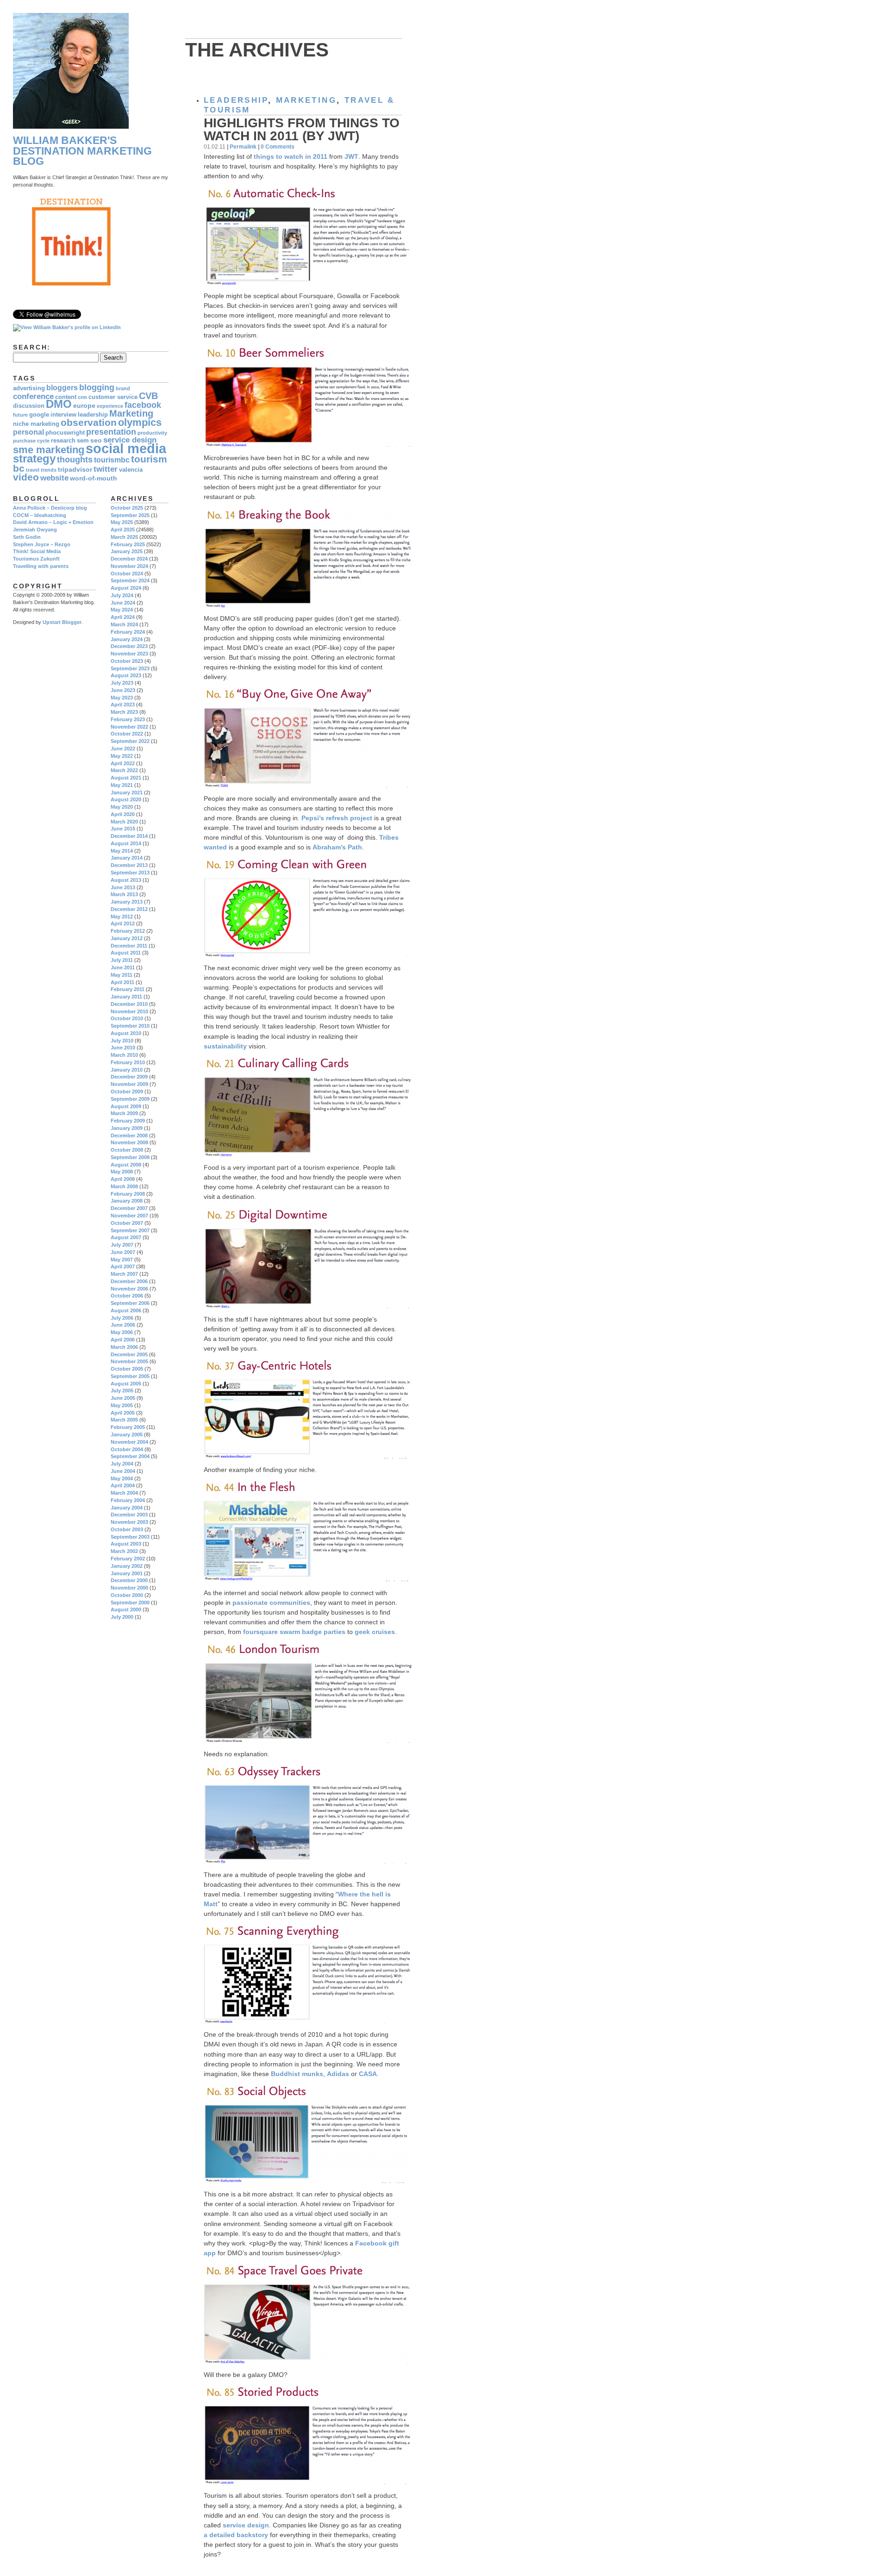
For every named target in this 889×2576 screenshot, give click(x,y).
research (63, 441)
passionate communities (271, 1603)
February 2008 (128, 1194)
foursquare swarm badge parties (294, 1632)
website (54, 478)
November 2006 (129, 1289)
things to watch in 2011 (291, 156)
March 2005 (124, 1420)
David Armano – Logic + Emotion (53, 522)
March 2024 (124, 624)
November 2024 (129, 566)
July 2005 (122, 1391)
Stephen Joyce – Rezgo (42, 544)
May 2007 (122, 1260)
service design (246, 2525)
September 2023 (130, 668)
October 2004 (127, 1449)
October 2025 (127, 508)
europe (84, 405)
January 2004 (127, 1508)
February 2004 (128, 1500)
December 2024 (129, 559)
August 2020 (126, 799)
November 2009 (129, 1084)
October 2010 (127, 1018)
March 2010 (124, 1055)
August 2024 (126, 588)
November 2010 (129, 1011)
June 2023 (123, 690)
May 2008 (122, 1172)
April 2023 (123, 705)
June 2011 (123, 967)
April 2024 (123, 617)
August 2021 (126, 778)
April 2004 (123, 1485)
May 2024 (122, 610)
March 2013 (124, 894)
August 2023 (126, 675)
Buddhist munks (297, 2074)
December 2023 (129, 646)
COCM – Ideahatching (40, 515)
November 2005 (129, 1361)
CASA (368, 2074)
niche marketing (36, 424)
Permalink (243, 147)
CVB (148, 396)
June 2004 (123, 1471)
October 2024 (127, 574)
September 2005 (130, 1376)
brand (123, 388)
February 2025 (128, 544)
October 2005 (127, 1369)
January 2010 (127, 1070)
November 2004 (129, 1442)
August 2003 (126, 1544)
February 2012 (128, 931)
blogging (97, 387)
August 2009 (126, 1106)
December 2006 (129, 1281)
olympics (140, 422)
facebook (143, 405)
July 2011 (122, 960)
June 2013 (123, 887)
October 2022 (127, 734)
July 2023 (122, 683)
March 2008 (124, 1186)
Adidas (338, 2074)
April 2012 (123, 923)
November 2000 (129, 1588)
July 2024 (122, 595)
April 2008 (123, 1179)
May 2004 (122, 1478)
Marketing (306, 100)
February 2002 (128, 1559)
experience (110, 406)
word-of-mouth (94, 478)
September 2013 (130, 873)
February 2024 (128, 632)
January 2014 (127, 858)
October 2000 (127, 1595)
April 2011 (122, 982)
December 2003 (129, 1515)
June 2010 (123, 1048)
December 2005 (129, 1354)
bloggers (62, 388)
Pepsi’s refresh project (337, 818)
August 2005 (126, 1384)
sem (83, 441)
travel (33, 470)
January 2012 (127, 938)
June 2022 (123, 748)
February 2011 (128, 989)
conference (33, 396)
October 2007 (127, 1223)
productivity (152, 433)
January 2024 (127, 639)
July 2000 (122, 1617)
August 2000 (126, 1609)
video (26, 477)
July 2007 (122, 1245)
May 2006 (122, 1332)
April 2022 (123, 763)
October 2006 (127, 1296)
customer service (113, 397)
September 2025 (130, 515)
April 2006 (123, 1340)
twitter (106, 469)
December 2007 (129, 1208)
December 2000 (129, 1580)
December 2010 (129, 1004)
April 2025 (123, 530)
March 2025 (124, 537)
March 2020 (124, 822)
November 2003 (129, 1522)
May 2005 (122, 1405)
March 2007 (124, 1274)
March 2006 (124, 1347)
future (20, 415)
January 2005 (127, 1435)
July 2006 (122, 1318)
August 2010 (126, 1033)
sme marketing (49, 450)
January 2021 (127, 792)
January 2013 (127, 902)
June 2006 (123, 1325)
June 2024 (123, 603)
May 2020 (122, 807)
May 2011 (122, 975)
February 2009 (128, 1121)
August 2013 (126, 880)
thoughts (75, 459)
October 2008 (127, 1150)
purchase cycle (31, 441)
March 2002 (124, 1551)
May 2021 (122, 785)
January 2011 (126, 997)
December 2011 (129, 946)
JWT (351, 156)
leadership (236, 100)
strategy (34, 459)
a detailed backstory (236, 2535)
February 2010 (128, 1062)
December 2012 (129, 909)
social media (126, 448)
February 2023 (128, 719)
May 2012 (122, 917)
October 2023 (127, 661)
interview (63, 415)
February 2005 (128, 1427)
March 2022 (124, 770)
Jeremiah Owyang (35, 530)
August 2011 (126, 953)
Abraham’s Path (337, 847)
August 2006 (126, 1310)
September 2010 (130, 1026)
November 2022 (129, 727)
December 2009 (129, 1077)
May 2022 (122, 756)
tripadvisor (75, 469)
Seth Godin (27, 537)
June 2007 (123, 1252)
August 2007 (126, 1237)
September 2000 (130, 1603)
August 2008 (126, 1165)
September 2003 (130, 1537)
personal (28, 432)
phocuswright (65, 433)
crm (82, 397)
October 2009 (127, 1092)
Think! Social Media (37, 551)
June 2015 (123, 829)
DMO (59, 404)
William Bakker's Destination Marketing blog (82, 151)
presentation (111, 432)
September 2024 (130, 580)
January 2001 (127, 1573)
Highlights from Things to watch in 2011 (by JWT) (302, 129)
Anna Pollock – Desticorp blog (50, 508)
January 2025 (127, 551)
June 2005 (123, 1398)
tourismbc (112, 460)
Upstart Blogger (62, 622)
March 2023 (124, 712)
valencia (131, 470)
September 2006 (130, 1303)
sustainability (226, 1046)
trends (49, 470)
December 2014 (129, 836)
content (66, 397)
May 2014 (122, 851)
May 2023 (122, 698)
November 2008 (129, 1142)
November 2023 (129, 654)
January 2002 (127, 1566)
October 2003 (127, 1529)
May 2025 (122, 522)
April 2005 (123, 1413)
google (39, 415)
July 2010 (122, 1041)
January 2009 (127, 1128)
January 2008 (127, 1201)
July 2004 (122, 1464)
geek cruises (375, 1632)
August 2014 (126, 843)
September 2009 (130, 1099)
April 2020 (123, 814)
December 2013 (129, 865)
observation (89, 422)
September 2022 (130, 741)
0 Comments (278, 147)
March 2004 (124, 1493)
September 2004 (130, 1456)
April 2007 (123, 1266)
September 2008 (130, 1157)
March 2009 (124, 1113)
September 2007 (130, 1230)
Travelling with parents (41, 566)
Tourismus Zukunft (36, 559)
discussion (29, 406)
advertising (29, 388)
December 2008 (129, 1135)
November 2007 (129, 1216)
